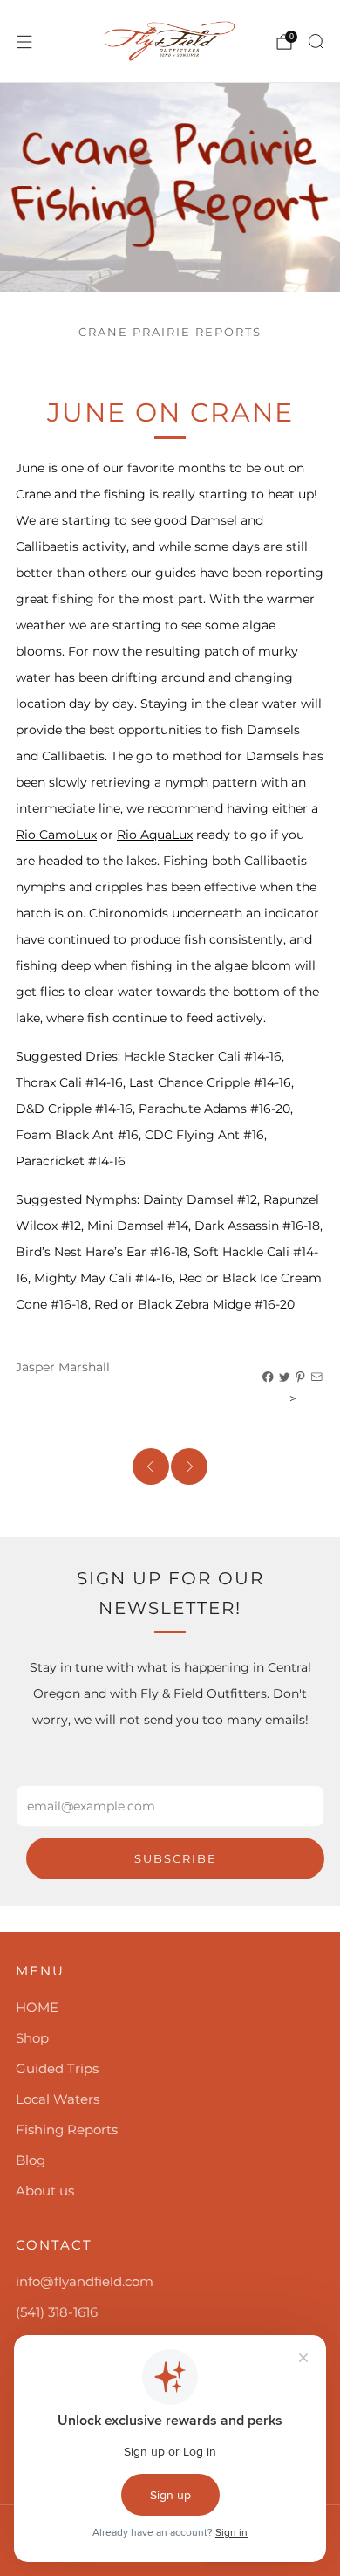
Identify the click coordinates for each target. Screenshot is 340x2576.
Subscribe (176, 1858)
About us (45, 2191)
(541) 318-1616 (57, 2312)
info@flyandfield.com (85, 2281)
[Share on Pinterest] (301, 1377)
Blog (31, 2160)
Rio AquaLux (155, 835)
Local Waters (58, 2099)
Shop (32, 2038)
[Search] (316, 41)
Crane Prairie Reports (170, 332)
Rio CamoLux (56, 835)
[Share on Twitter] (285, 1377)
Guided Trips (57, 2068)
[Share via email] (317, 1377)
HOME (37, 2007)
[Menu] (24, 42)
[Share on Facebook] (269, 1377)
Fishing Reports (67, 2129)
